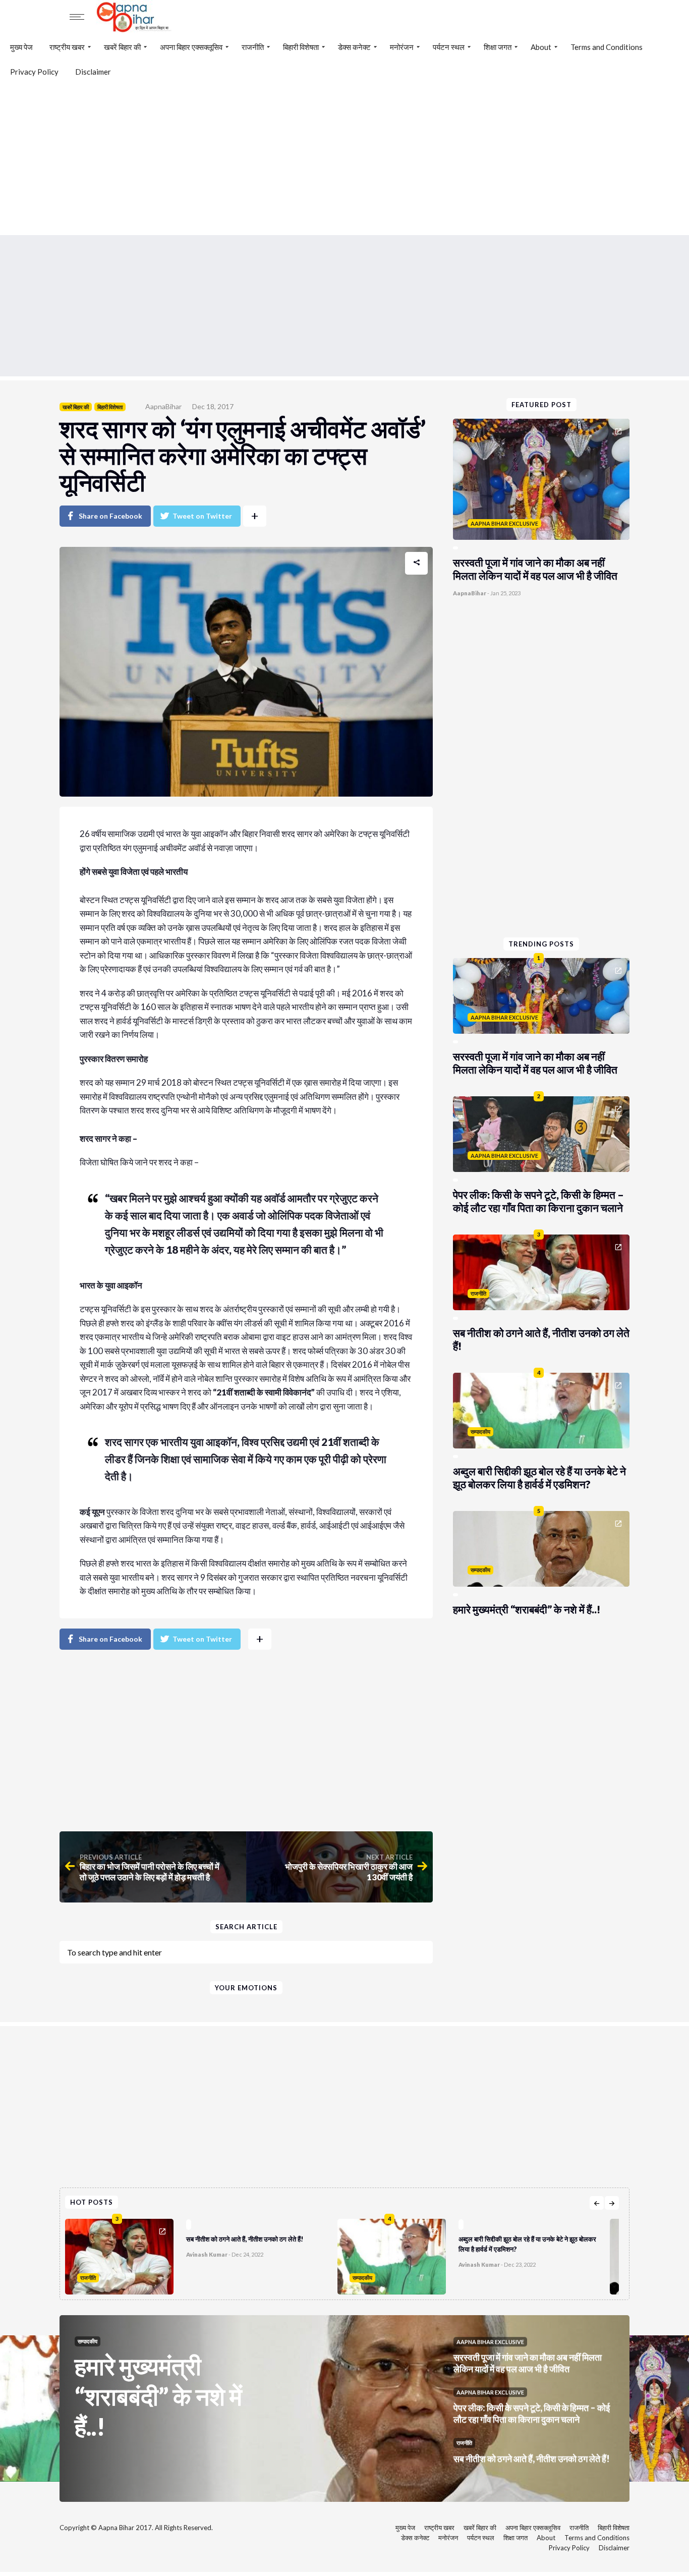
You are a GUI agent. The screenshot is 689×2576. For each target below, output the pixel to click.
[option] (201, 2254)
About (541, 47)
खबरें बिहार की (122, 47)
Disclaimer (93, 72)
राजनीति (253, 47)
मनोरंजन (402, 47)
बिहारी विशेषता (301, 47)
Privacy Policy (34, 72)
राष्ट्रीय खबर (67, 47)
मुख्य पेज (21, 47)
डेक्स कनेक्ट (354, 47)
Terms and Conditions (607, 47)
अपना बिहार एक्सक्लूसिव (191, 47)
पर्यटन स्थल (449, 47)
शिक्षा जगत (498, 47)
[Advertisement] (344, 159)
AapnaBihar (163, 406)
